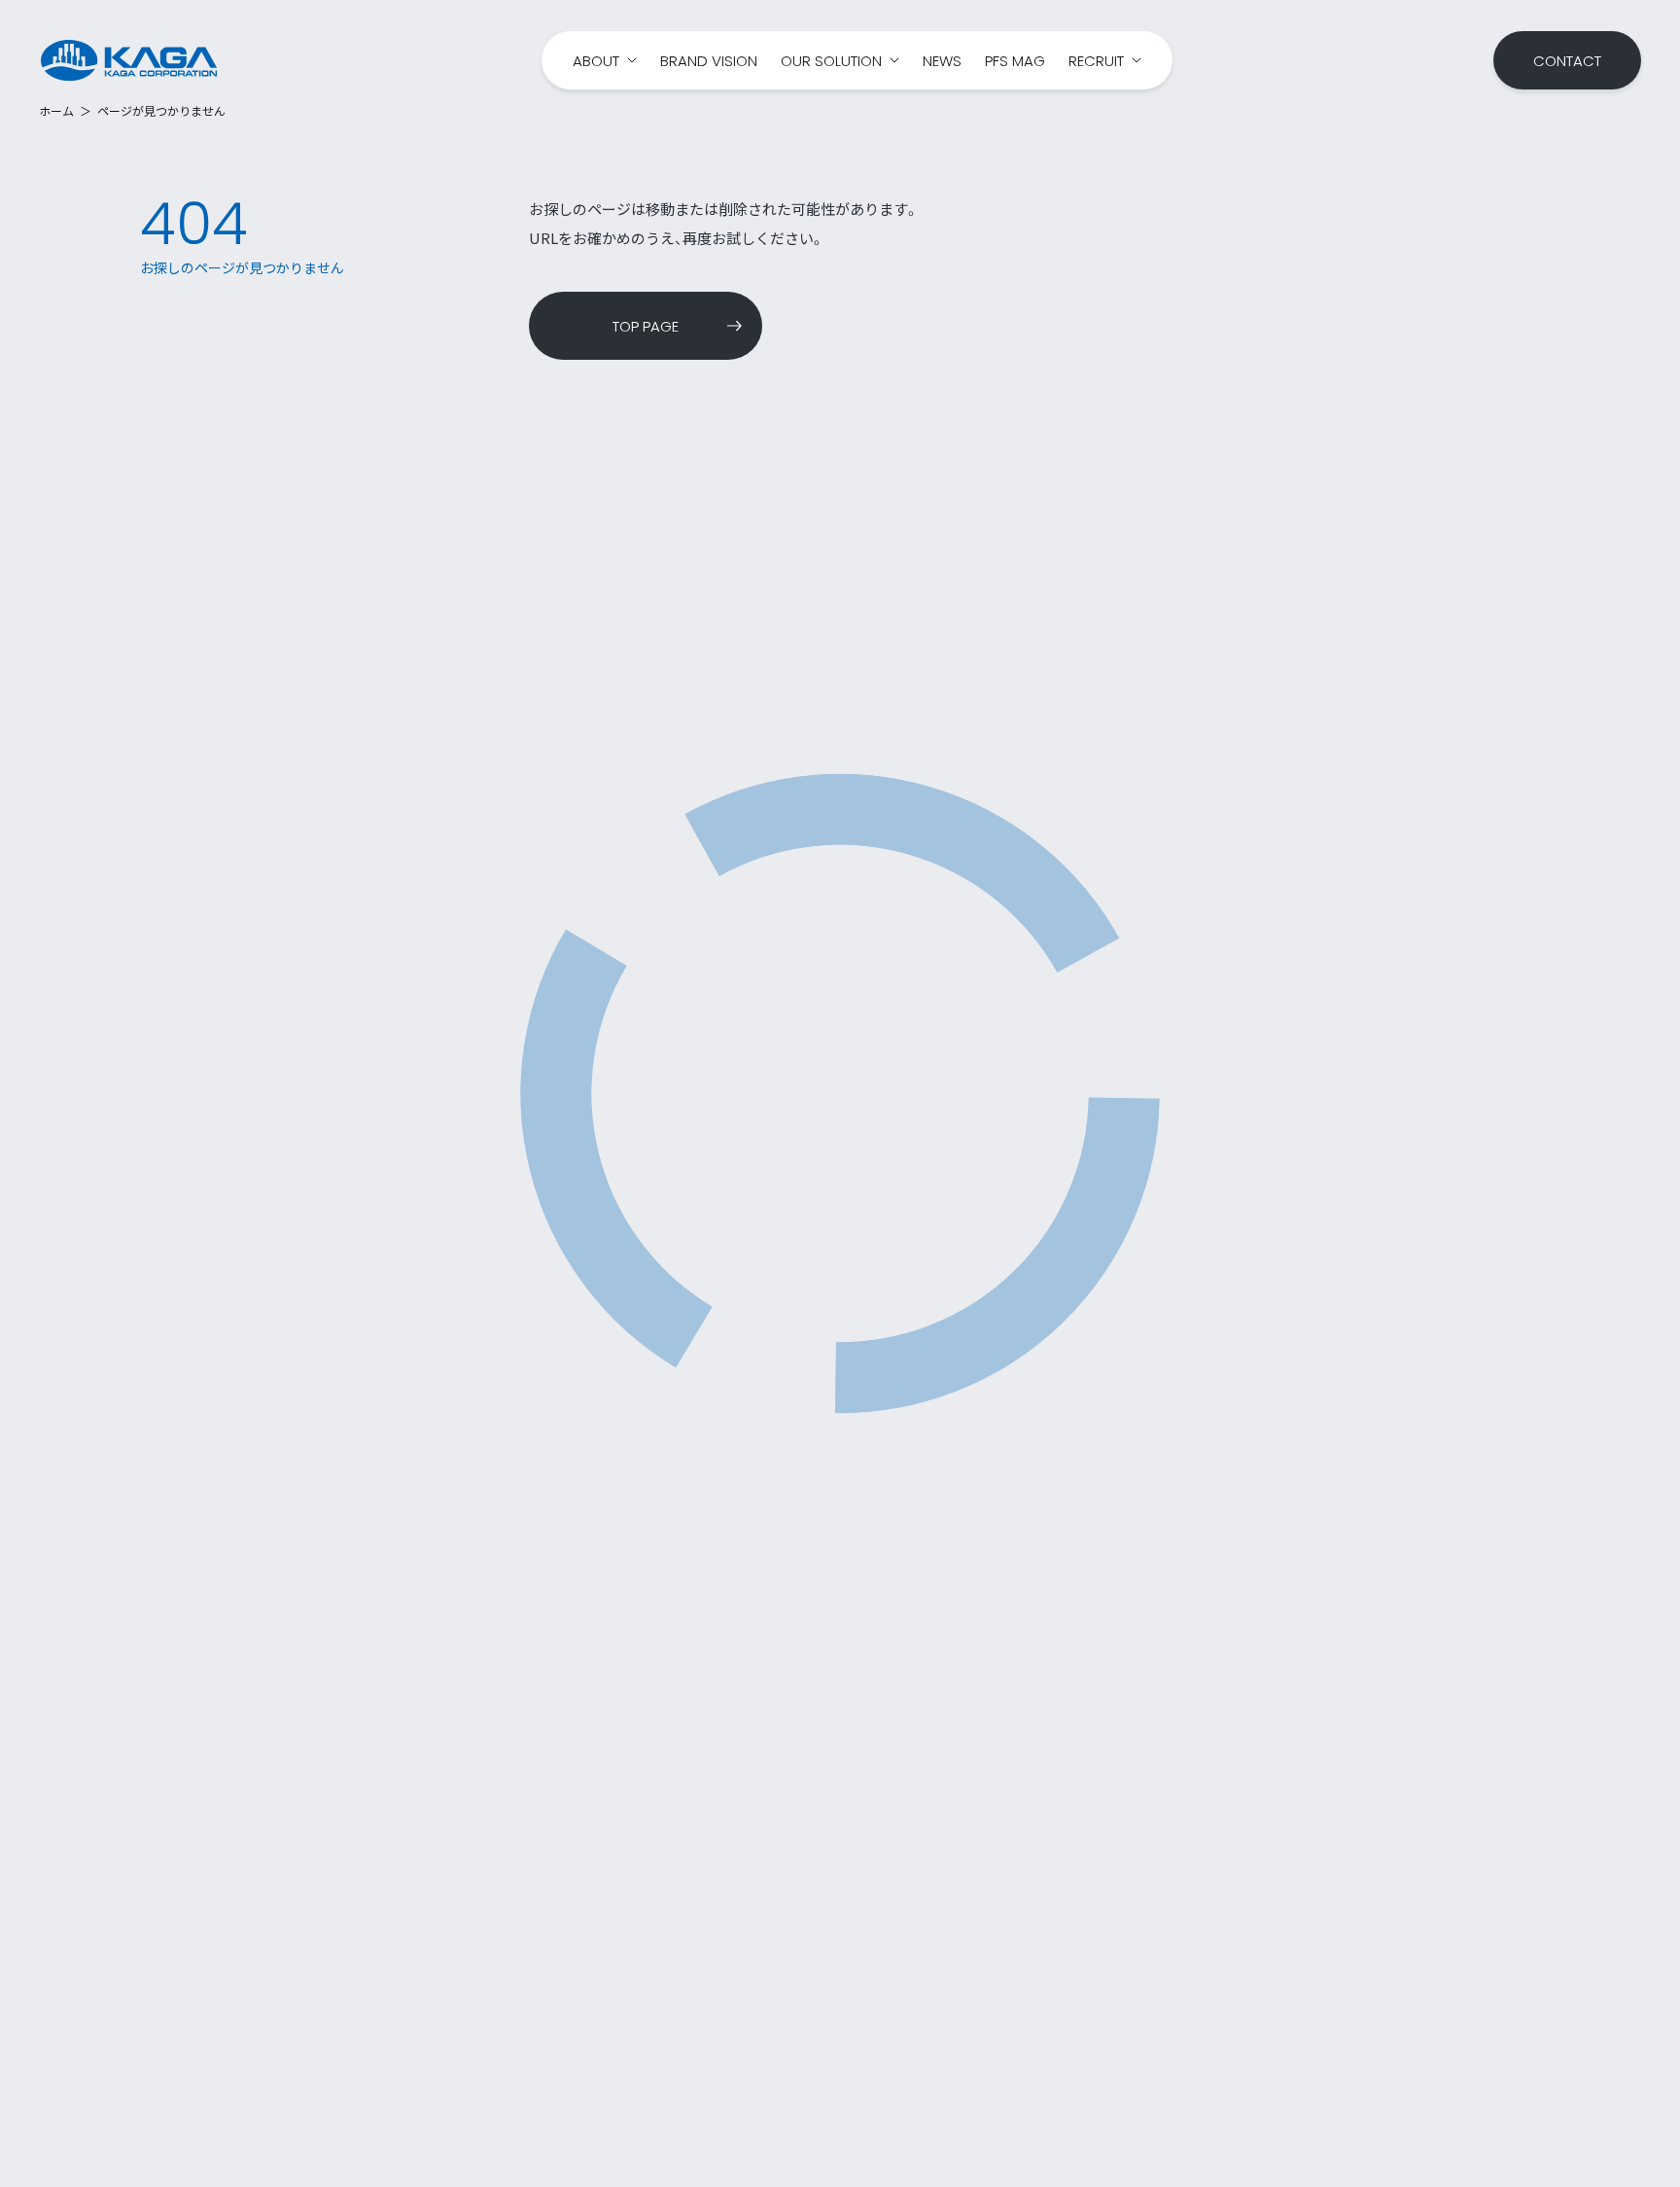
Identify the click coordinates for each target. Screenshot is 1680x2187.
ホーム (56, 111)
